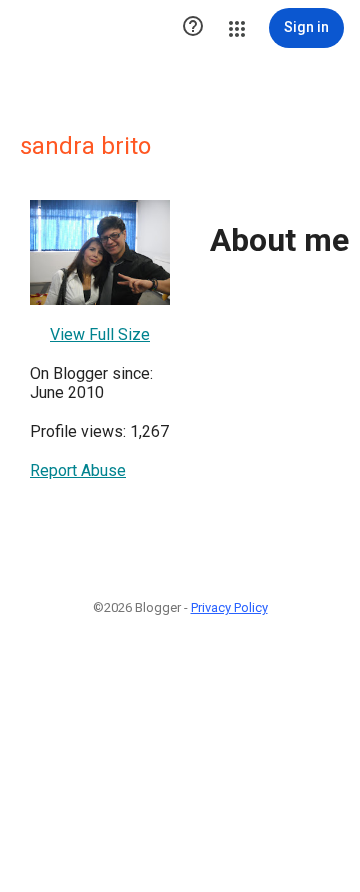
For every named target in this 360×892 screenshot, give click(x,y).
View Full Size (100, 334)
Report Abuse (78, 470)
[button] (193, 28)
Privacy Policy (229, 607)
